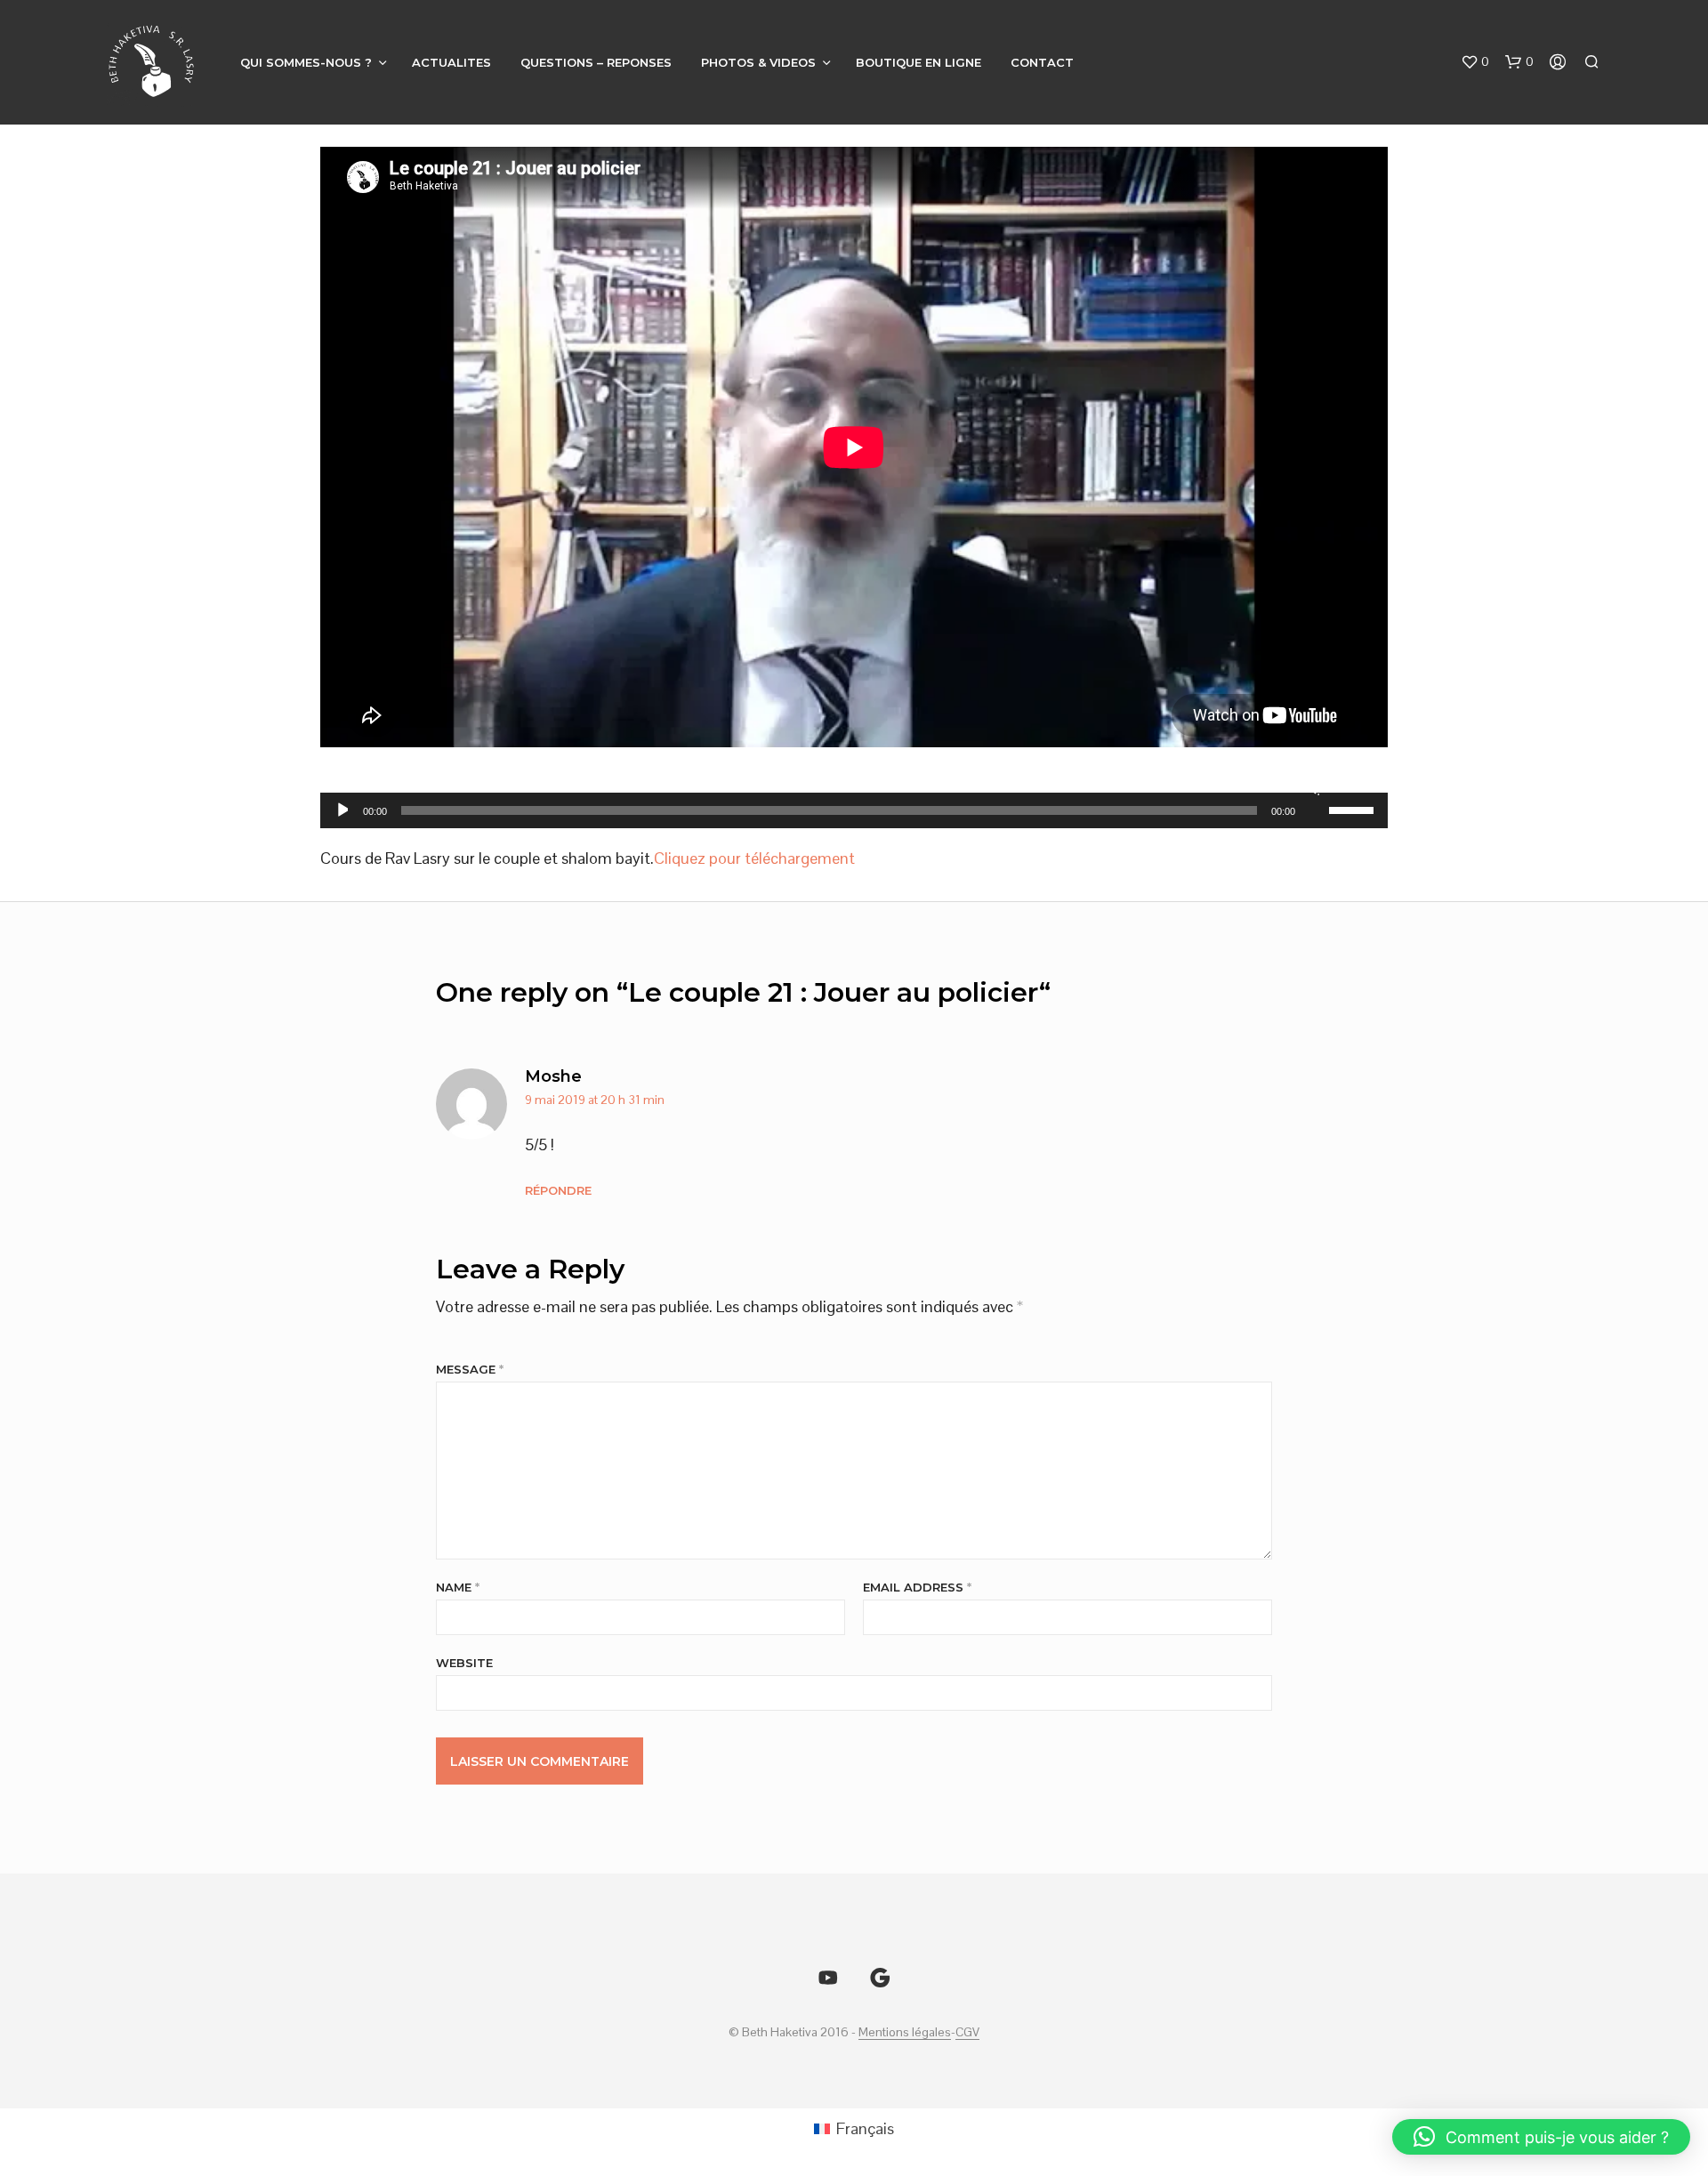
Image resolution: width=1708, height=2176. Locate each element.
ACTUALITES (451, 62)
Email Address (917, 1587)
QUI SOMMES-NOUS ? (306, 62)
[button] (1475, 62)
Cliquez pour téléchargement (754, 858)
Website (464, 1663)
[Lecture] (341, 810)
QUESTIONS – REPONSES (596, 62)
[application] (854, 810)
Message (470, 1369)
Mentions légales (905, 2033)
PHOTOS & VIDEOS (758, 62)
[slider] (1354, 809)
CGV (967, 2033)
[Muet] (1313, 787)
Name (458, 1587)
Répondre (558, 1190)
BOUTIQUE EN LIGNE (918, 62)
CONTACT (1042, 62)
